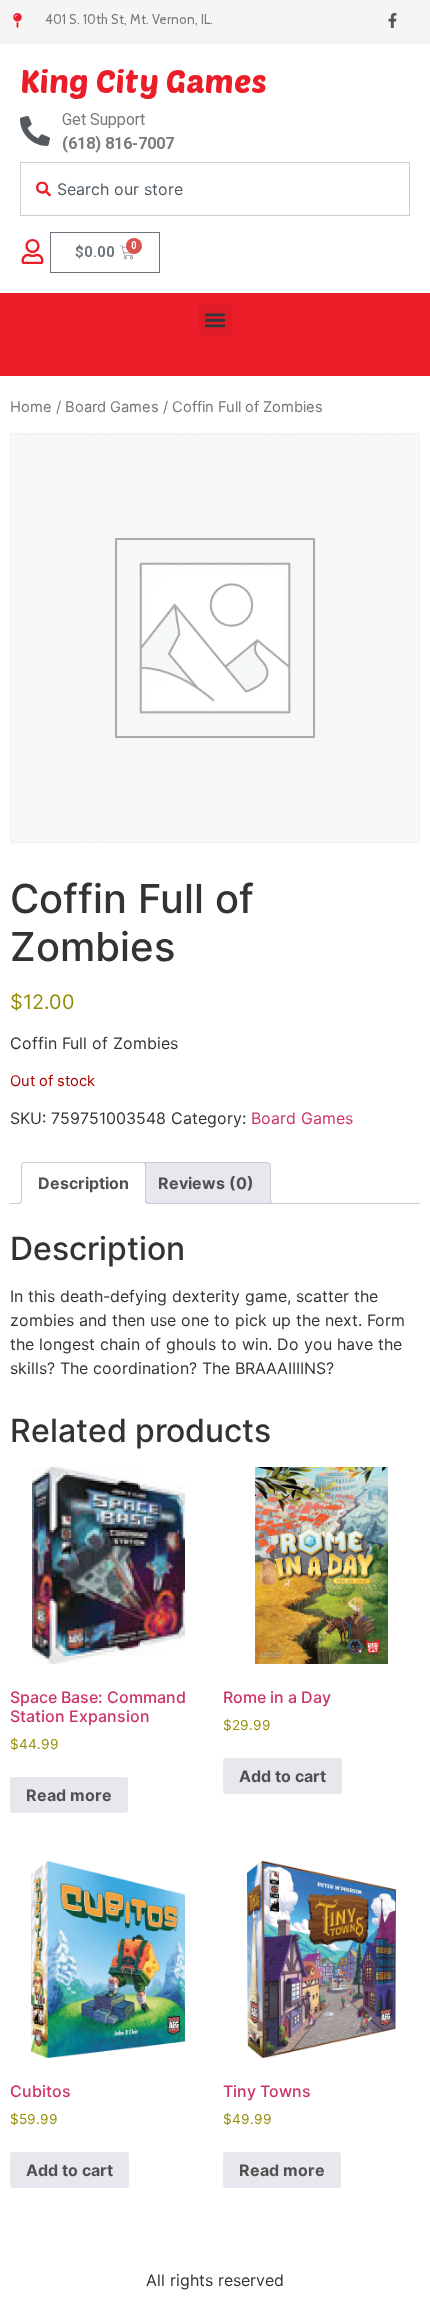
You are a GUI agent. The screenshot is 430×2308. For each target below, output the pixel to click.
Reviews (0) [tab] (206, 1183)
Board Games (112, 407)
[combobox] (215, 189)
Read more (69, 1795)
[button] (215, 319)
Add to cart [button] (282, 1776)
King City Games (143, 80)
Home (31, 407)
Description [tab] (83, 1183)
